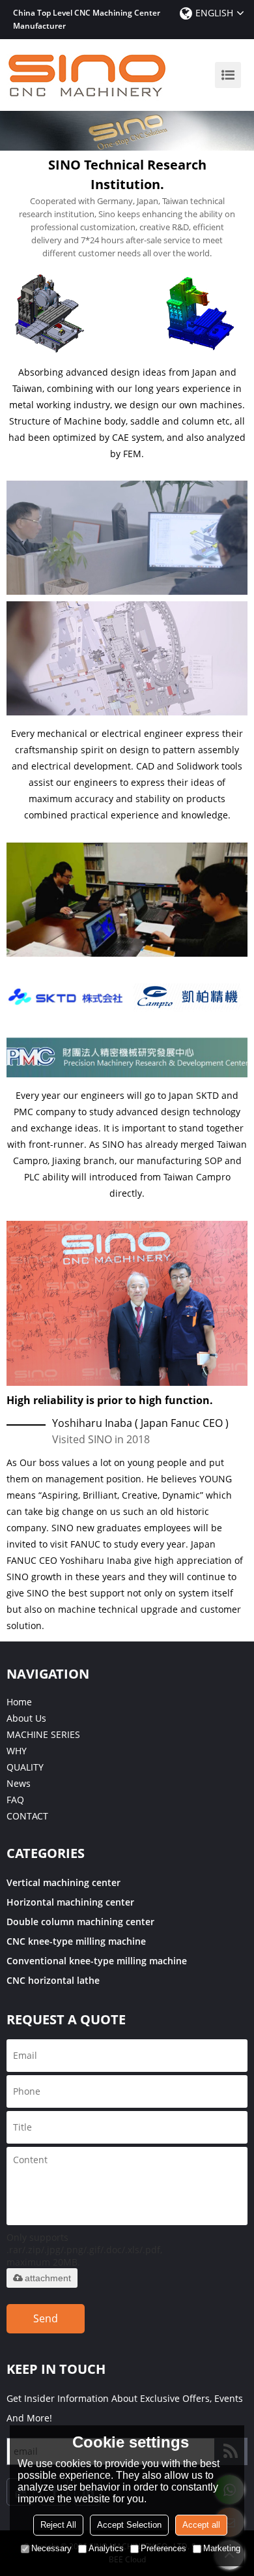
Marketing (222, 2548)
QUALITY (25, 1767)
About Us (26, 1718)
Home (19, 1702)
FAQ (15, 1800)
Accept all (201, 2525)
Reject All (58, 2525)
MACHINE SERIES (43, 1734)
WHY (17, 1751)
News (19, 1783)
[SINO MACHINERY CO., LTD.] (88, 75)
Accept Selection (129, 2525)
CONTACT (27, 1816)
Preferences (163, 2548)
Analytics (106, 2548)
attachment (48, 2278)
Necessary (51, 2548)
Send (46, 2318)
